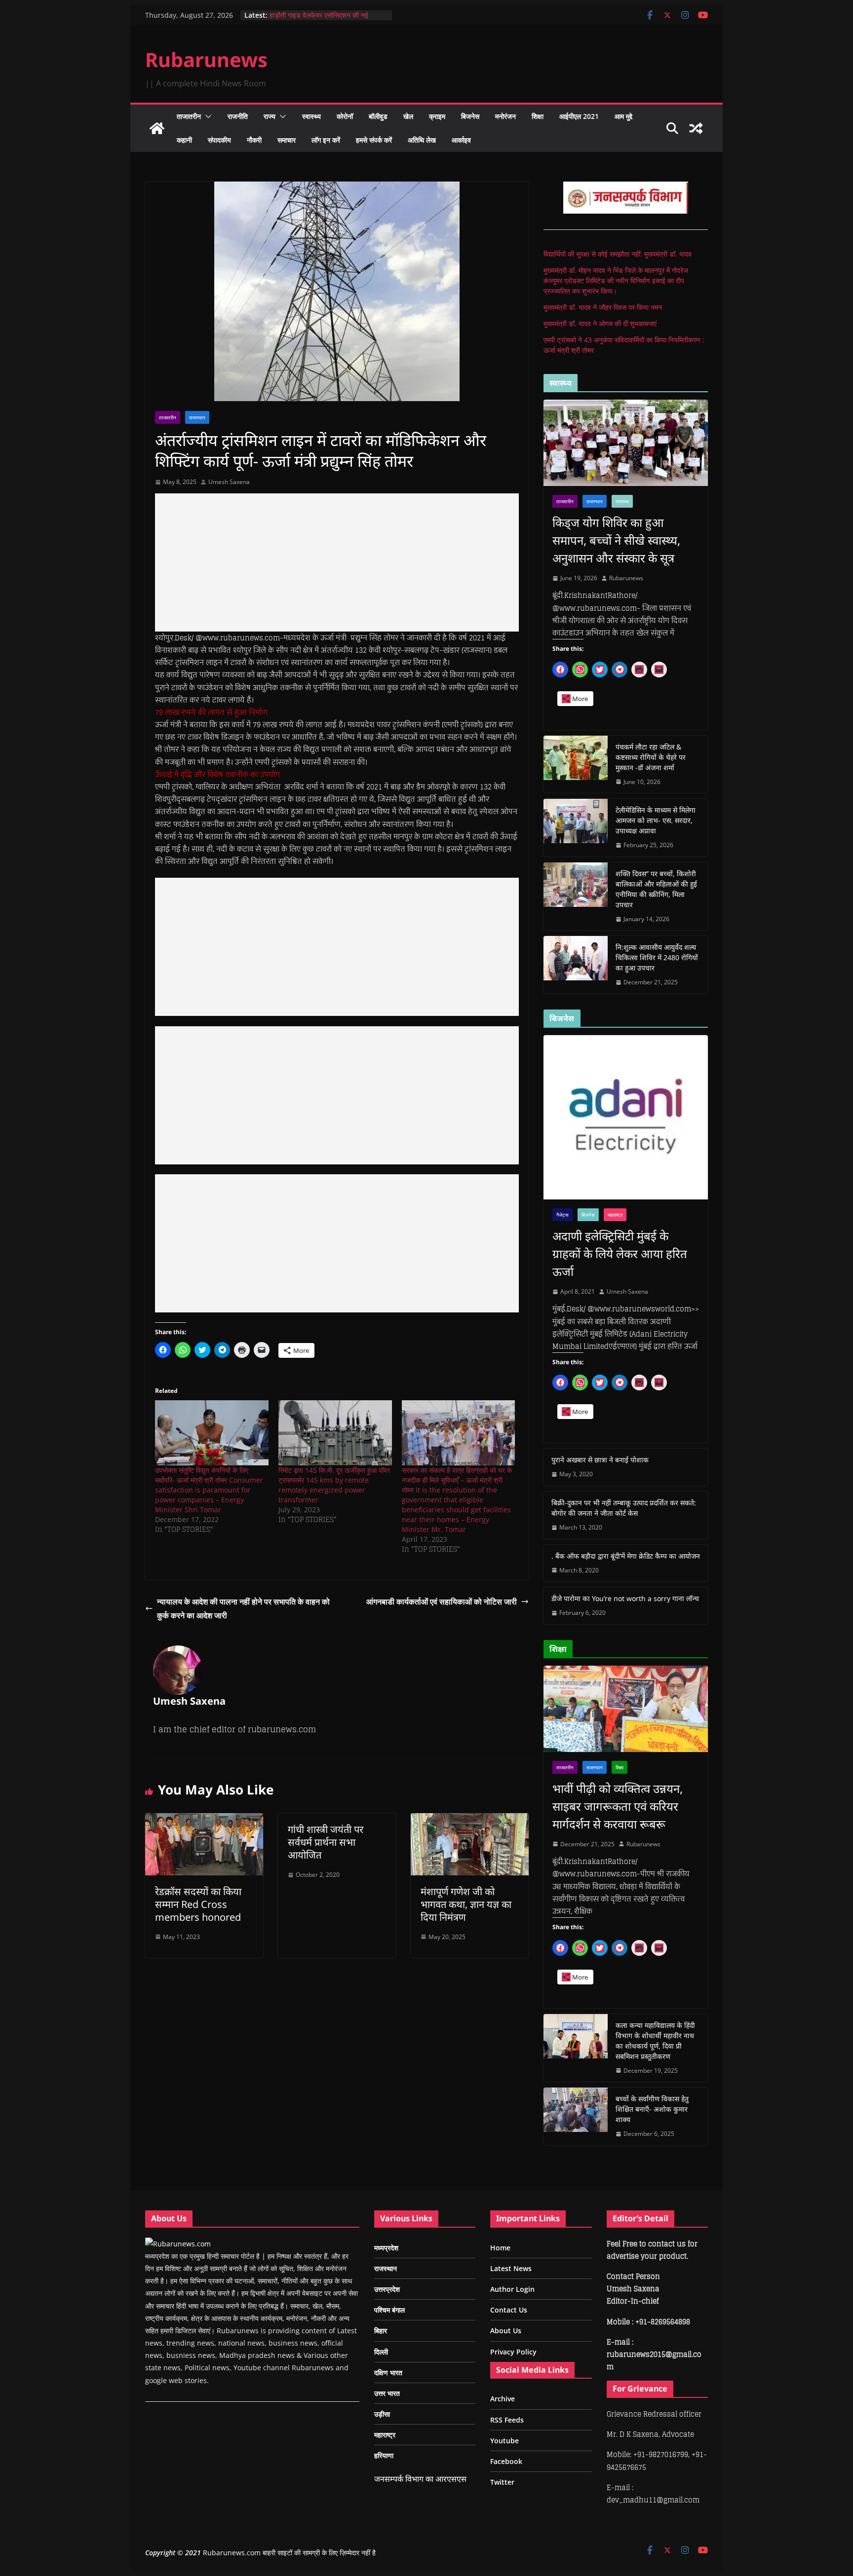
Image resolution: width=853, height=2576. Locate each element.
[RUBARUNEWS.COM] (178, 2244)
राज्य (270, 116)
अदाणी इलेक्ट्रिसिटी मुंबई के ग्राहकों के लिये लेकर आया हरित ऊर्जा (620, 1253)
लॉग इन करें (326, 140)
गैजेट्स (562, 1215)
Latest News (511, 2268)
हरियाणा (384, 2455)
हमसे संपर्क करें (374, 140)
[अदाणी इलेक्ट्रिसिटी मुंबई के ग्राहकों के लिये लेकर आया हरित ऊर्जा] (626, 1117)
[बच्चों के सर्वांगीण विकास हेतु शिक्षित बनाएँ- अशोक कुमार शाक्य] (576, 2116)
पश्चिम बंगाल (389, 2310)
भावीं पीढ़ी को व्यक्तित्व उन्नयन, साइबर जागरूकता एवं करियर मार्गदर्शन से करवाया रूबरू (618, 1806)
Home (500, 2248)
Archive (503, 2399)
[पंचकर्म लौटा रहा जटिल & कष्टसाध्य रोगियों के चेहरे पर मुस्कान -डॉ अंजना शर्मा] (576, 765)
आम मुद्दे (623, 116)
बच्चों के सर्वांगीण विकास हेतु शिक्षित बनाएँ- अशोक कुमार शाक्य (652, 2109)
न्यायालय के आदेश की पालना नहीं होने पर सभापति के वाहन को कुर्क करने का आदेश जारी (243, 1609)
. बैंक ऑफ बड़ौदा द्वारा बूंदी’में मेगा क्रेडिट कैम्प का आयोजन (626, 1556)
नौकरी (254, 140)
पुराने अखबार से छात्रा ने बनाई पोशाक (600, 1460)
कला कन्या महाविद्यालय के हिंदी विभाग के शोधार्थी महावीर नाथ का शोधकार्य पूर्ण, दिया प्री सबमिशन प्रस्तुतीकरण (655, 2041)
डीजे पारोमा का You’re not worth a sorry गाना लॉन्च (625, 1598)
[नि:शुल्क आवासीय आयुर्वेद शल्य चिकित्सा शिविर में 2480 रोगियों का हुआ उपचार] (576, 965)
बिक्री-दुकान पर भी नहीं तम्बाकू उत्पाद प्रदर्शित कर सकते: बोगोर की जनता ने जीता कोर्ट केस (624, 1508)
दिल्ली (381, 2352)
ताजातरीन (189, 116)
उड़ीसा (382, 2414)
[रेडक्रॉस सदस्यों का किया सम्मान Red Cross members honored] (204, 1820)
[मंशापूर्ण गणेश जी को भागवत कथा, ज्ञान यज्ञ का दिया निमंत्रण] (470, 1820)
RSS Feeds (507, 2420)
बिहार (381, 2331)
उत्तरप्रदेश (387, 2289)
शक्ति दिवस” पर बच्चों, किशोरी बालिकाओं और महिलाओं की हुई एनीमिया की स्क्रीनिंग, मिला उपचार (656, 889)
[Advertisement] (337, 562)
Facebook (506, 2461)
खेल (408, 116)
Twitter (502, 2482)
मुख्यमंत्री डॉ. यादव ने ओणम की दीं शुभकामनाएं (600, 323)
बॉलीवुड (378, 116)
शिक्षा (538, 116)
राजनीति (238, 116)
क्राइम (437, 116)
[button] (206, 116)
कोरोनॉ (345, 116)
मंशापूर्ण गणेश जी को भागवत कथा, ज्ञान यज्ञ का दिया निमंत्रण (466, 1904)
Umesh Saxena (229, 482)
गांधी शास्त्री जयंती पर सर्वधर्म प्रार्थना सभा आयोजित (326, 1842)
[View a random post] (696, 128)
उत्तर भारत (387, 2393)
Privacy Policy (513, 2352)
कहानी (184, 140)
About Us (506, 2331)
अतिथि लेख (422, 140)
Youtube (504, 2441)
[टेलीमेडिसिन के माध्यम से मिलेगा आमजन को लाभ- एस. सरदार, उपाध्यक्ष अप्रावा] (576, 828)
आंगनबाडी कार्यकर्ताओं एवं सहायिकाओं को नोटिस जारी (442, 1602)
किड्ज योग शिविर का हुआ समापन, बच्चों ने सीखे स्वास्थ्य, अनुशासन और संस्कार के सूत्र (616, 540)
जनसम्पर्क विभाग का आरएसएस (420, 2479)
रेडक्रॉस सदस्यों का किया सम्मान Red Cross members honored (198, 1904)
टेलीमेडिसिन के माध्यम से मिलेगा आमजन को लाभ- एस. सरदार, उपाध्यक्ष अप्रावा (656, 820)
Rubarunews (206, 59)
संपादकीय (219, 140)
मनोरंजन (505, 116)
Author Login (512, 2289)
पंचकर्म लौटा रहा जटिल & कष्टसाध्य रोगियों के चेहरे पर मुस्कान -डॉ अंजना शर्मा (651, 757)
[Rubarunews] (157, 128)
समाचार (287, 140)
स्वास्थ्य (311, 116)
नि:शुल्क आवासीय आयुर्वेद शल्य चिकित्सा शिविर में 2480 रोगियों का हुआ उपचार (657, 957)
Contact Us (509, 2310)
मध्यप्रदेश (386, 2248)
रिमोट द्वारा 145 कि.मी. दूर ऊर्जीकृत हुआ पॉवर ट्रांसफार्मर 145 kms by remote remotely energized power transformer (334, 1485)
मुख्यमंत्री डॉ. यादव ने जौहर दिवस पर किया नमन (603, 307)
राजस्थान (197, 417)
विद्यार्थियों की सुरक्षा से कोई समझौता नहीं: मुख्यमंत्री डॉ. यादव (618, 254)
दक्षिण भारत (388, 2372)
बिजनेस (470, 116)
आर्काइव (461, 140)
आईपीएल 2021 (579, 116)
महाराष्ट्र (615, 1215)
